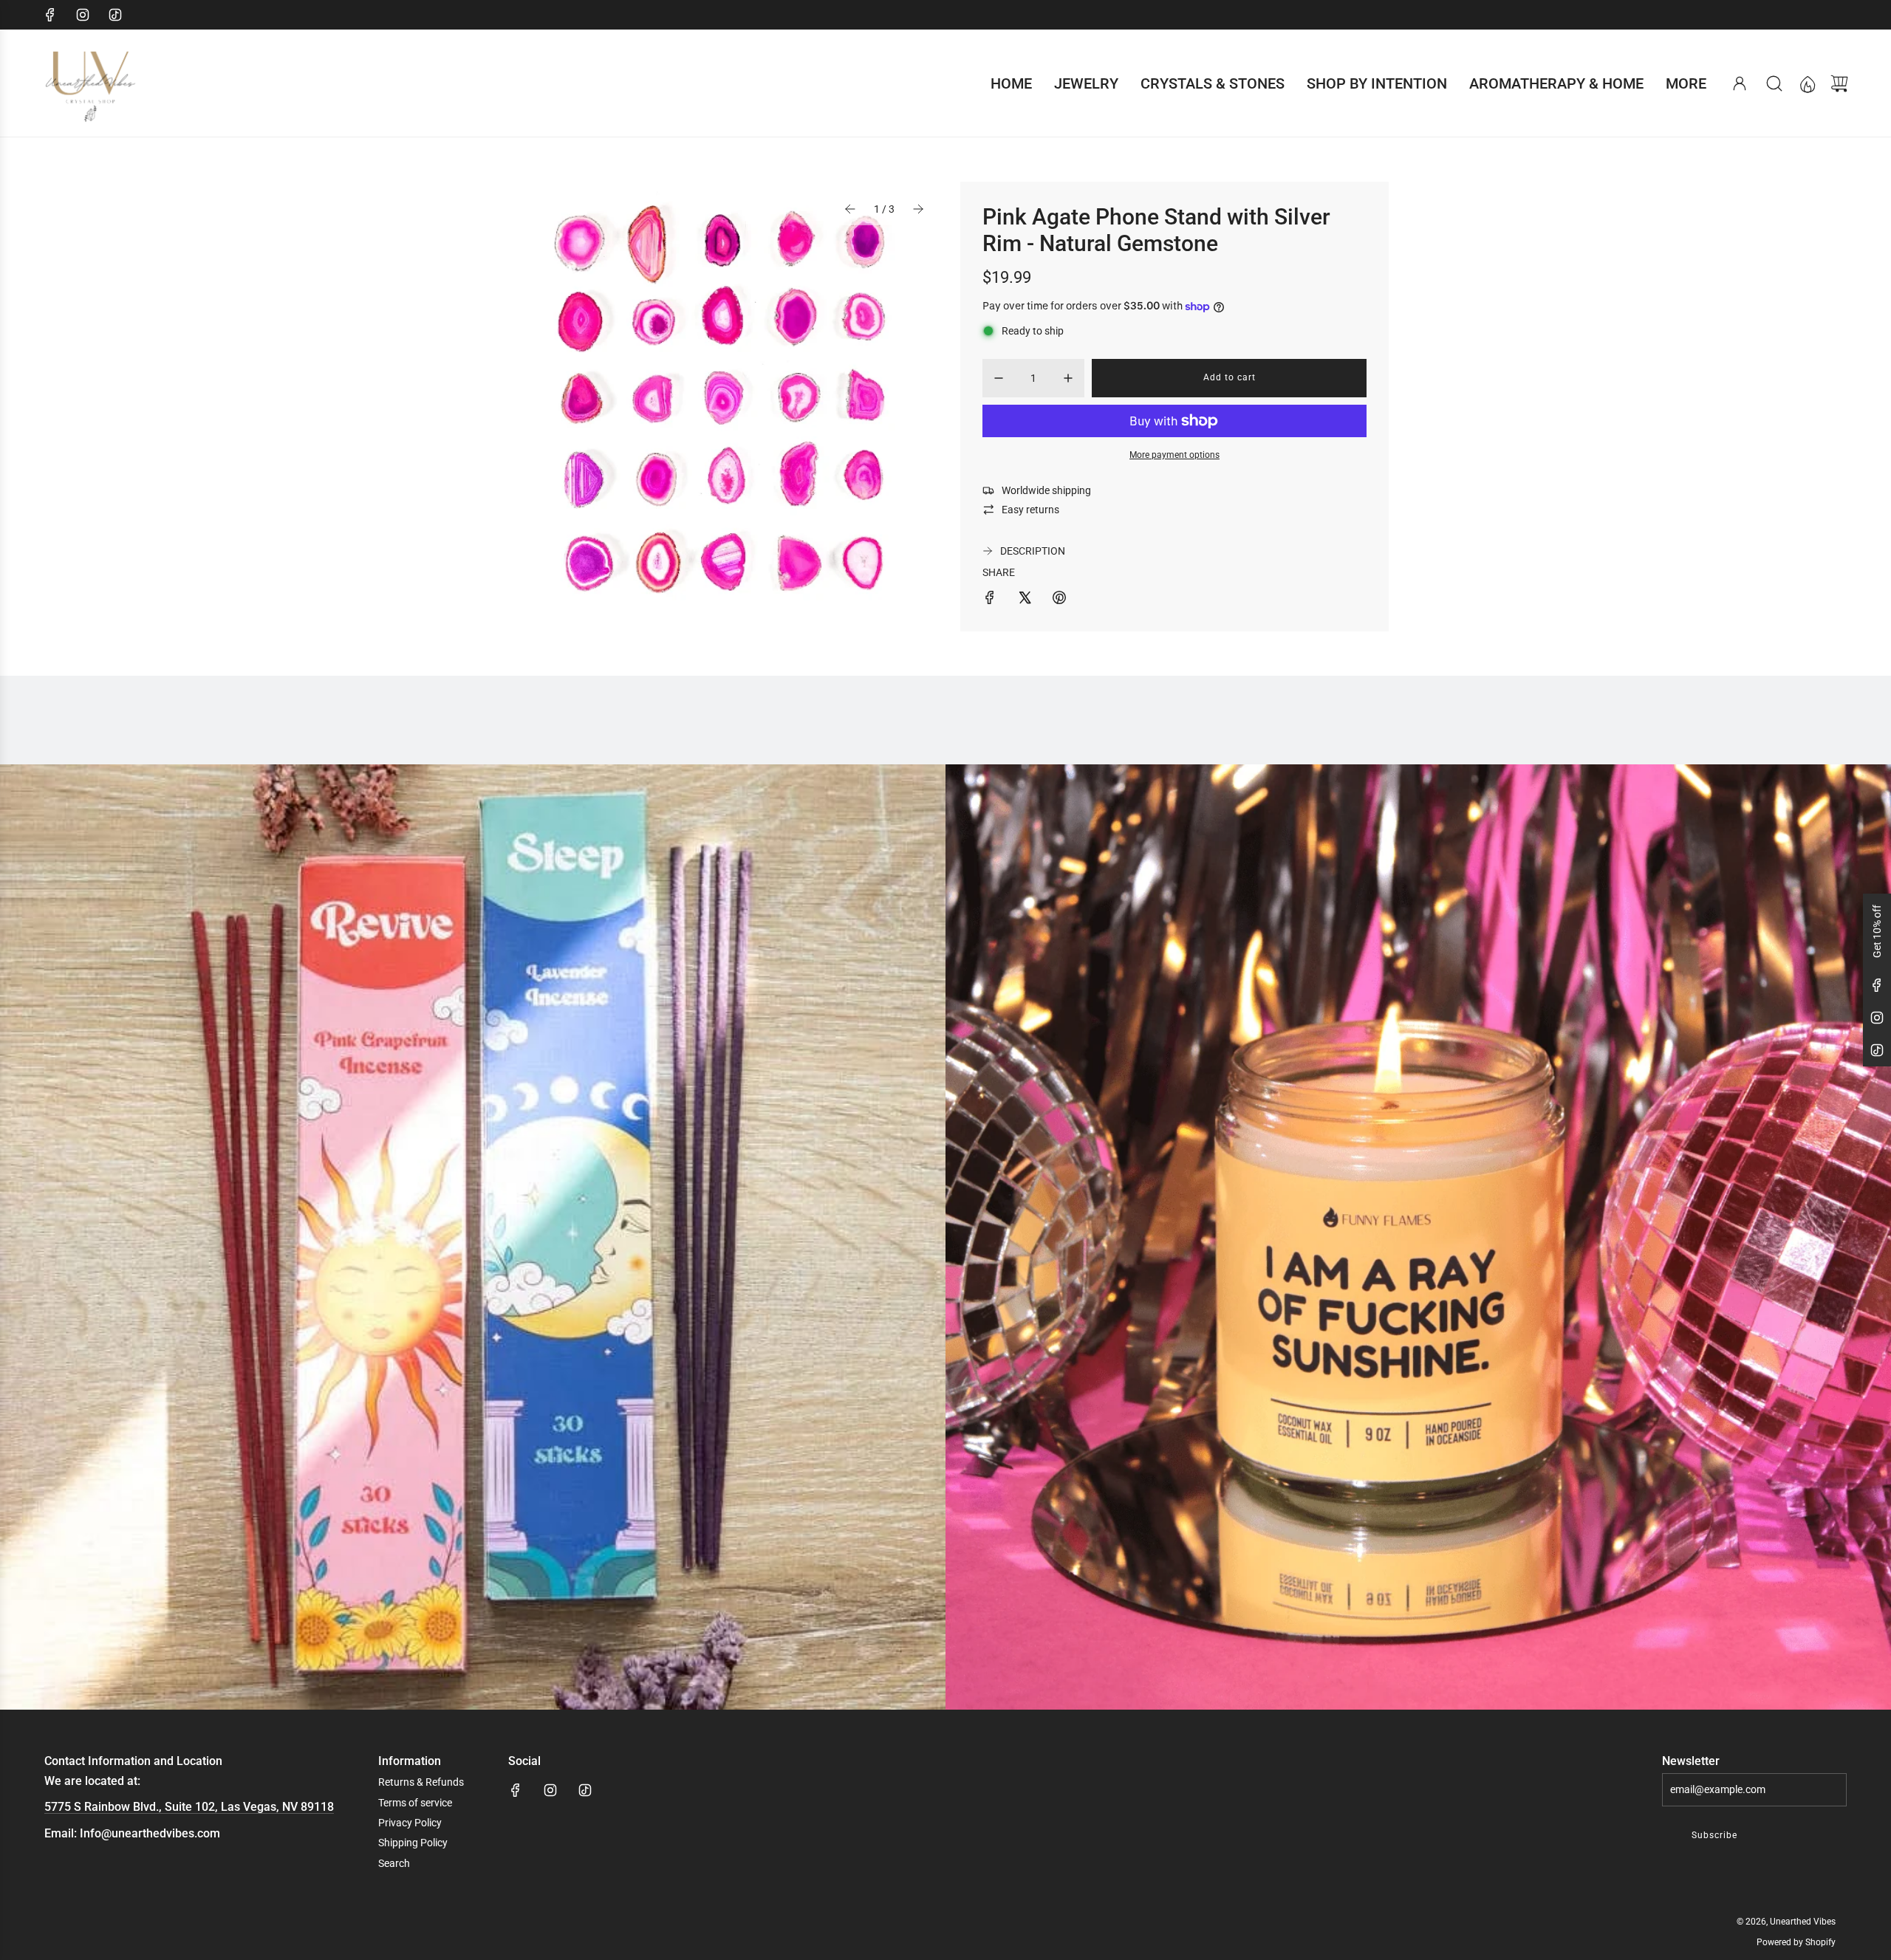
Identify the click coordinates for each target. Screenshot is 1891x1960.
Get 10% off (1877, 931)
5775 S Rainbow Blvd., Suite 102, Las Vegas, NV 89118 (189, 1807)
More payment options (1174, 455)
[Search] (1774, 83)
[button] (850, 209)
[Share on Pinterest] (1059, 600)
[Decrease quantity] (999, 378)
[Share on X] (1025, 600)
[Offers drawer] (1807, 83)
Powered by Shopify (1796, 1942)
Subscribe (1714, 1835)
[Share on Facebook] (990, 600)
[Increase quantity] (1068, 378)
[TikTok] (115, 15)
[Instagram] (83, 15)
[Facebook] (50, 15)
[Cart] (1839, 83)
